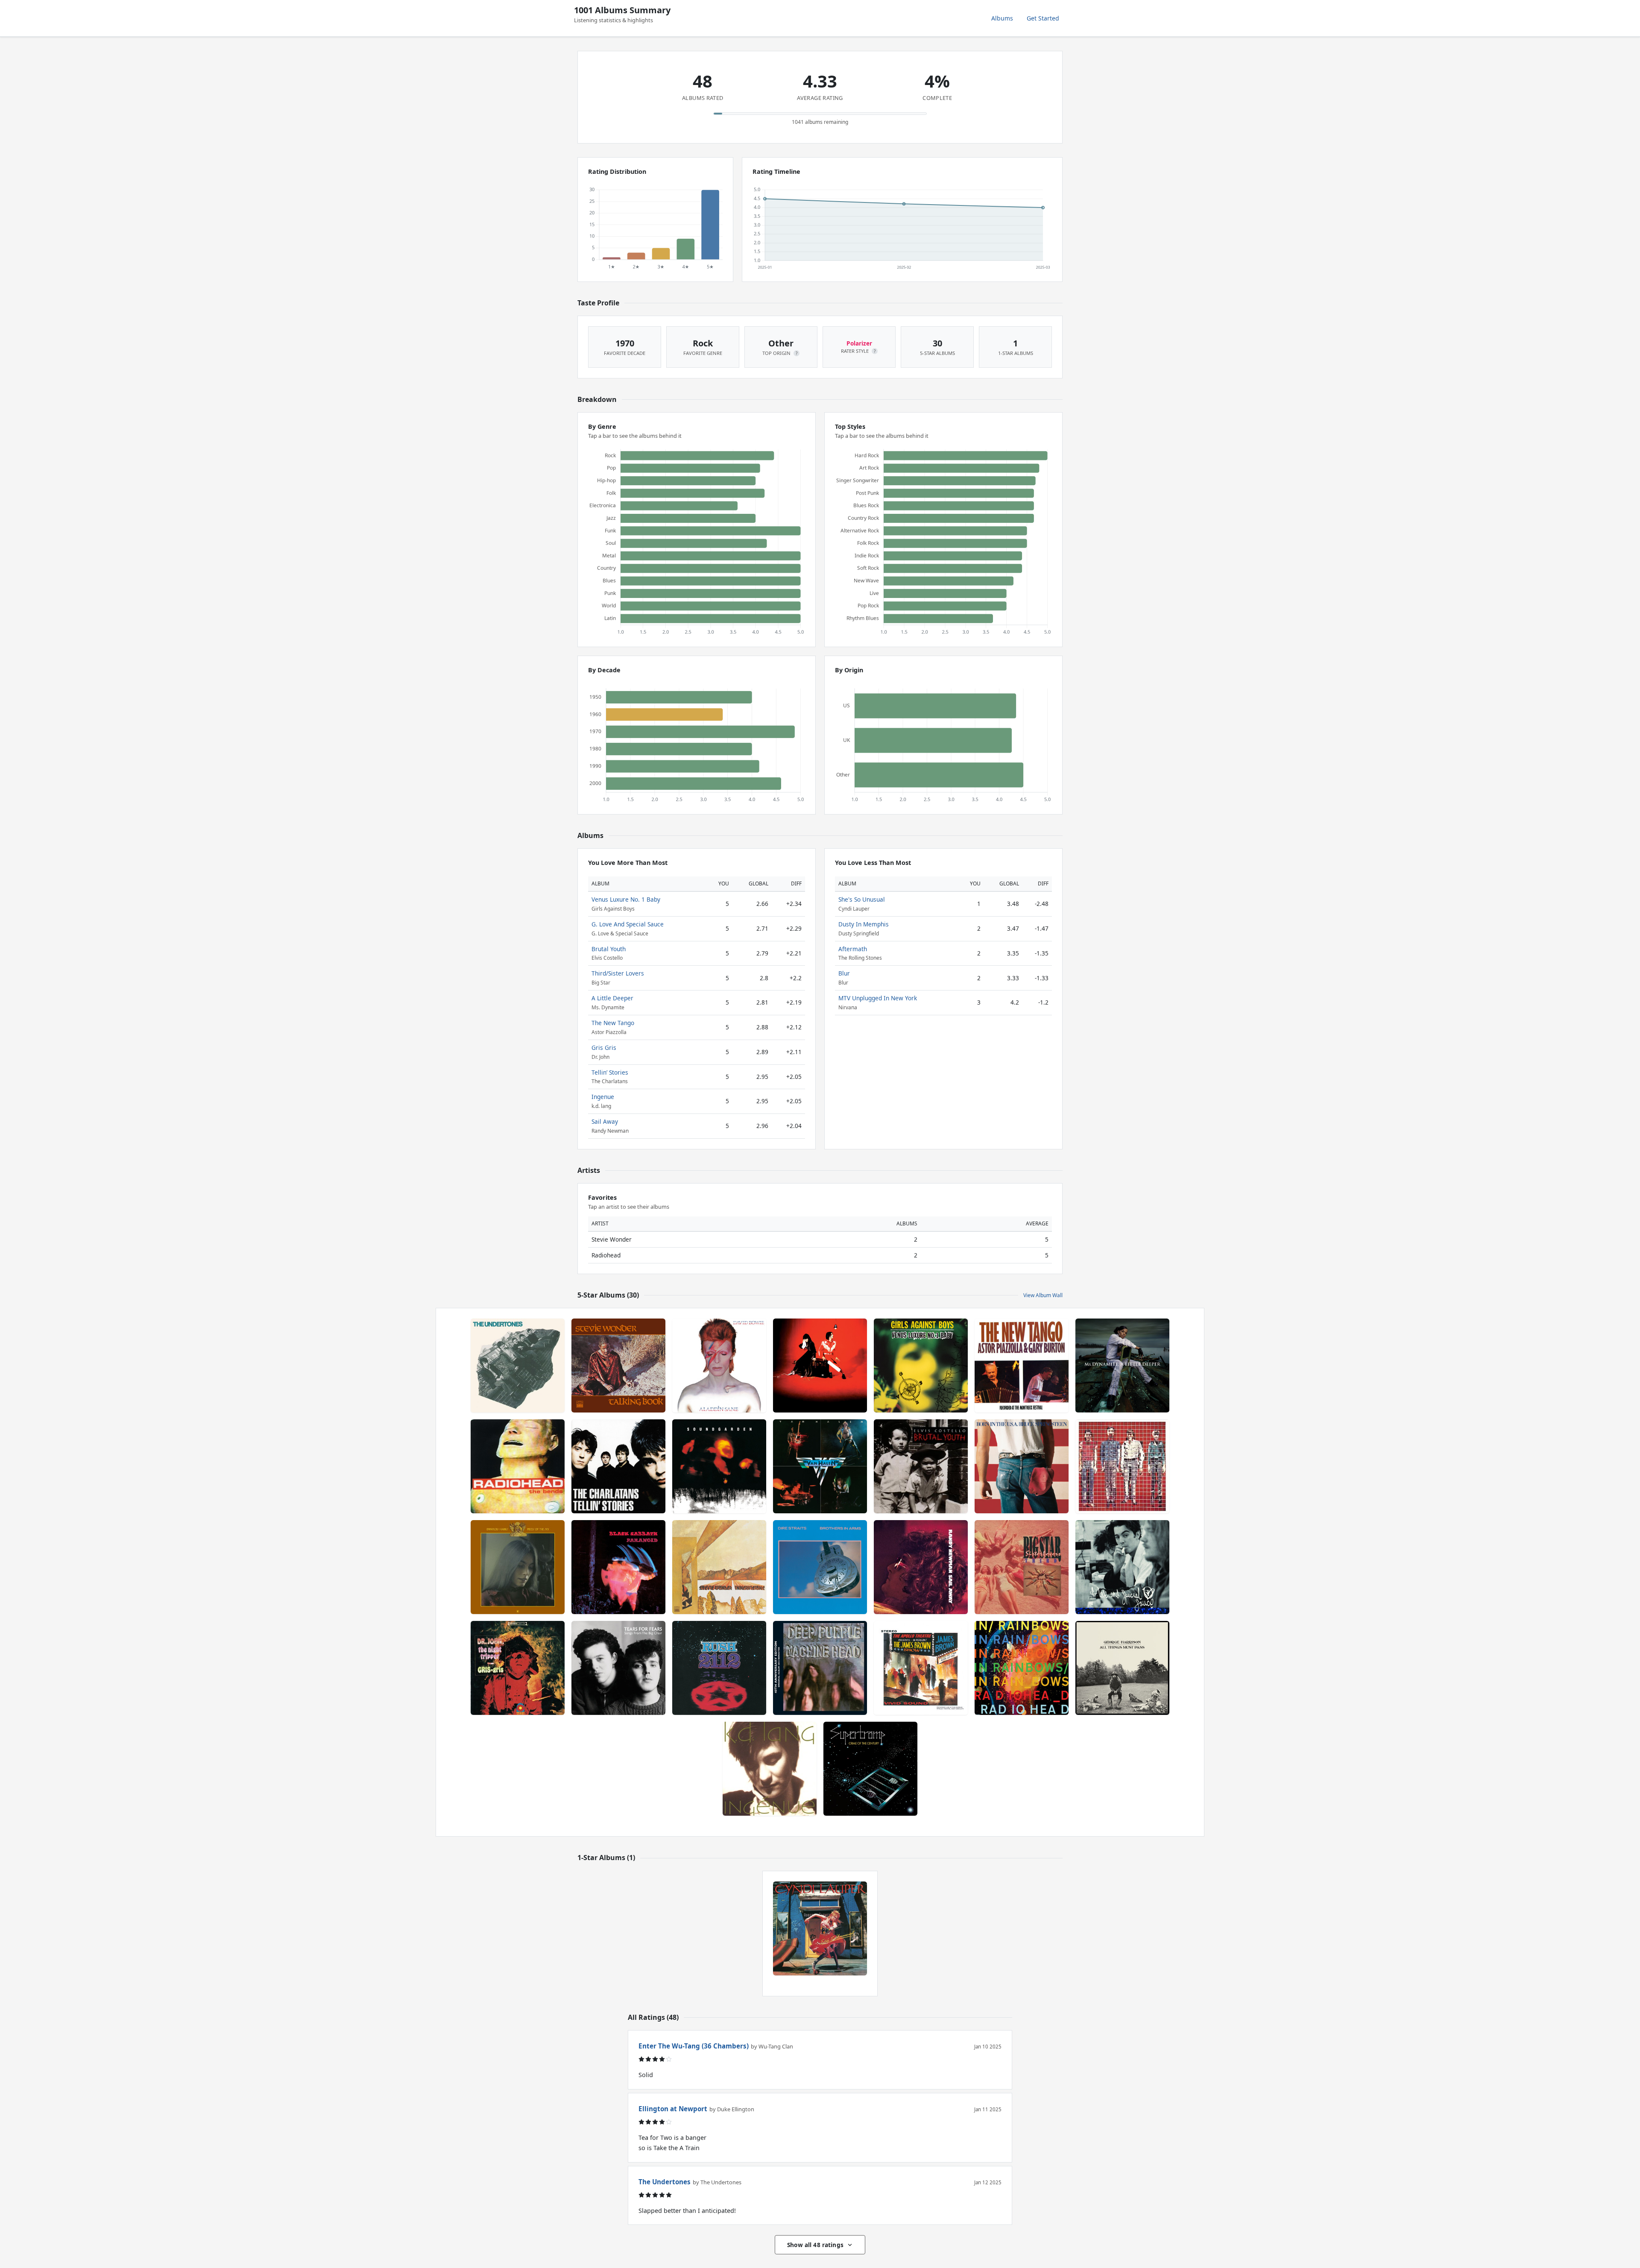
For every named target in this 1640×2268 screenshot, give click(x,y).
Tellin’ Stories (610, 1072)
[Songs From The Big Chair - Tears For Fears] (618, 1668)
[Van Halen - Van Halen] (820, 1466)
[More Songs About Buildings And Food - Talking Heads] (1122, 1466)
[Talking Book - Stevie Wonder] (618, 1365)
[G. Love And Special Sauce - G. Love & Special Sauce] (1122, 1567)
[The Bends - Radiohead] (518, 1466)
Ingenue (603, 1097)
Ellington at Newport (673, 2109)
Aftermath (853, 949)
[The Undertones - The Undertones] (518, 1365)
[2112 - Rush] (719, 1668)
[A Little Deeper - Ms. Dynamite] (1122, 1365)
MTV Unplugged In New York (878, 998)
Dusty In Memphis (864, 924)
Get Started (1043, 18)
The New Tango (613, 1023)
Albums (1002, 18)
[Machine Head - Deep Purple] (820, 1668)
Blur (844, 973)
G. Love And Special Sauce (628, 924)
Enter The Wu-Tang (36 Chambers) (694, 2046)
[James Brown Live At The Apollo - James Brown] (921, 1668)
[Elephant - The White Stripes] (820, 1365)
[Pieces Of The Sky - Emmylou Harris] (518, 1567)
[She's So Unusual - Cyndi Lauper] (820, 1928)
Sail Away (605, 1121)
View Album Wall (1043, 1295)
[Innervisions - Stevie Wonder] (719, 1567)
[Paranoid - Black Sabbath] (618, 1567)
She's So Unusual (862, 899)
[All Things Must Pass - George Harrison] (1122, 1668)
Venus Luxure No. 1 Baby (626, 899)
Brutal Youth (609, 949)
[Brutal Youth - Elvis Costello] (921, 1466)
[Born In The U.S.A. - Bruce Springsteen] (1022, 1466)
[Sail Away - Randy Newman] (921, 1567)
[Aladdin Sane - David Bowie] (719, 1365)
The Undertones (665, 2182)
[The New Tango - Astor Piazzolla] (1022, 1365)
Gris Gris (604, 1048)
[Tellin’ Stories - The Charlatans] (618, 1466)
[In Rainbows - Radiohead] (1022, 1668)
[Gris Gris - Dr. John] (518, 1668)
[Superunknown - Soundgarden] (719, 1466)
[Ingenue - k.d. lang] (770, 1769)
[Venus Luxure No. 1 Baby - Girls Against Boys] (921, 1365)
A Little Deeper (612, 998)
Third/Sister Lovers (618, 973)
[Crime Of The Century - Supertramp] (870, 1769)
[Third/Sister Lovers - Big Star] (1022, 1567)
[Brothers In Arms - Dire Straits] (820, 1567)
